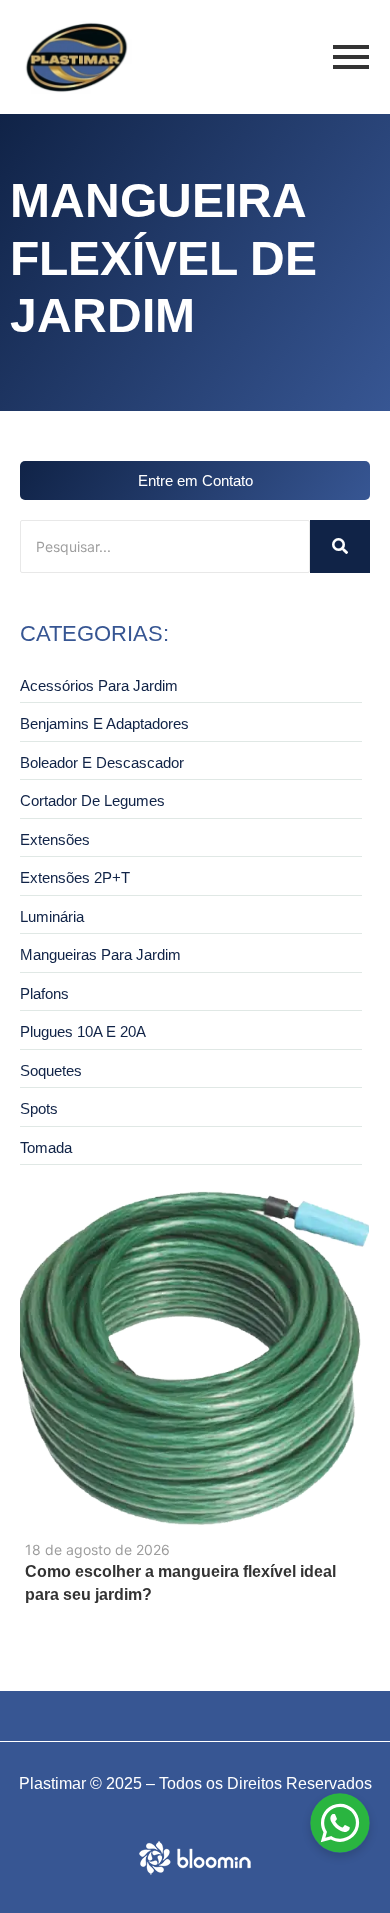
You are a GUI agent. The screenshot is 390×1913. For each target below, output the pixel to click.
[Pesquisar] (340, 546)
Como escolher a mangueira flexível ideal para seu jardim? (180, 1583)
